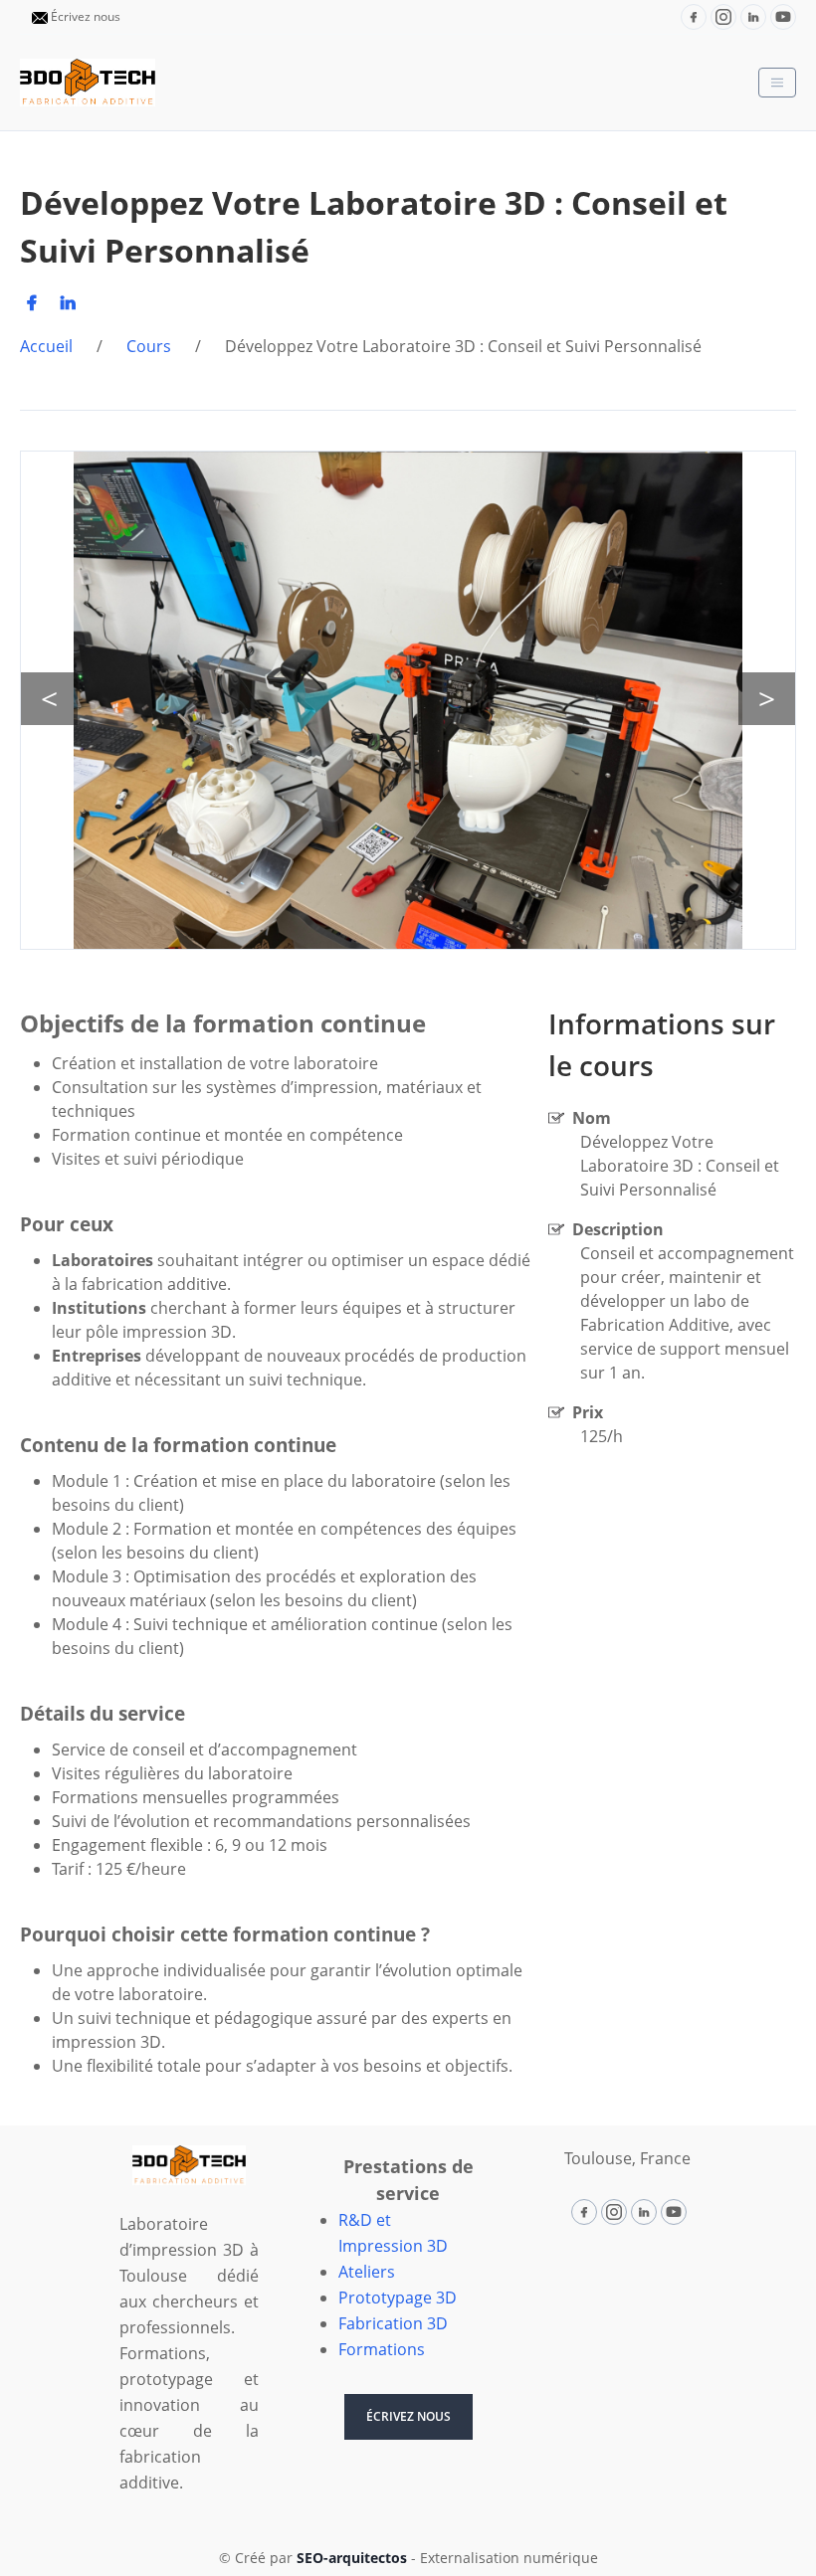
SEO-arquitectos (354, 2558)
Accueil (46, 346)
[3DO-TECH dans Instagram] (723, 17)
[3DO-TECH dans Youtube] (783, 17)
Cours (149, 346)
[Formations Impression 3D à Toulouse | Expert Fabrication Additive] (189, 2165)
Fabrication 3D (393, 2323)
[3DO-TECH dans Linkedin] (753, 17)
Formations (382, 2349)
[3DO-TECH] (88, 83)
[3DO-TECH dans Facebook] (694, 17)
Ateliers (367, 2272)
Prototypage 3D (398, 2298)
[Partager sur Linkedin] (72, 302)
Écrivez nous (86, 16)
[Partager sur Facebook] (36, 302)
